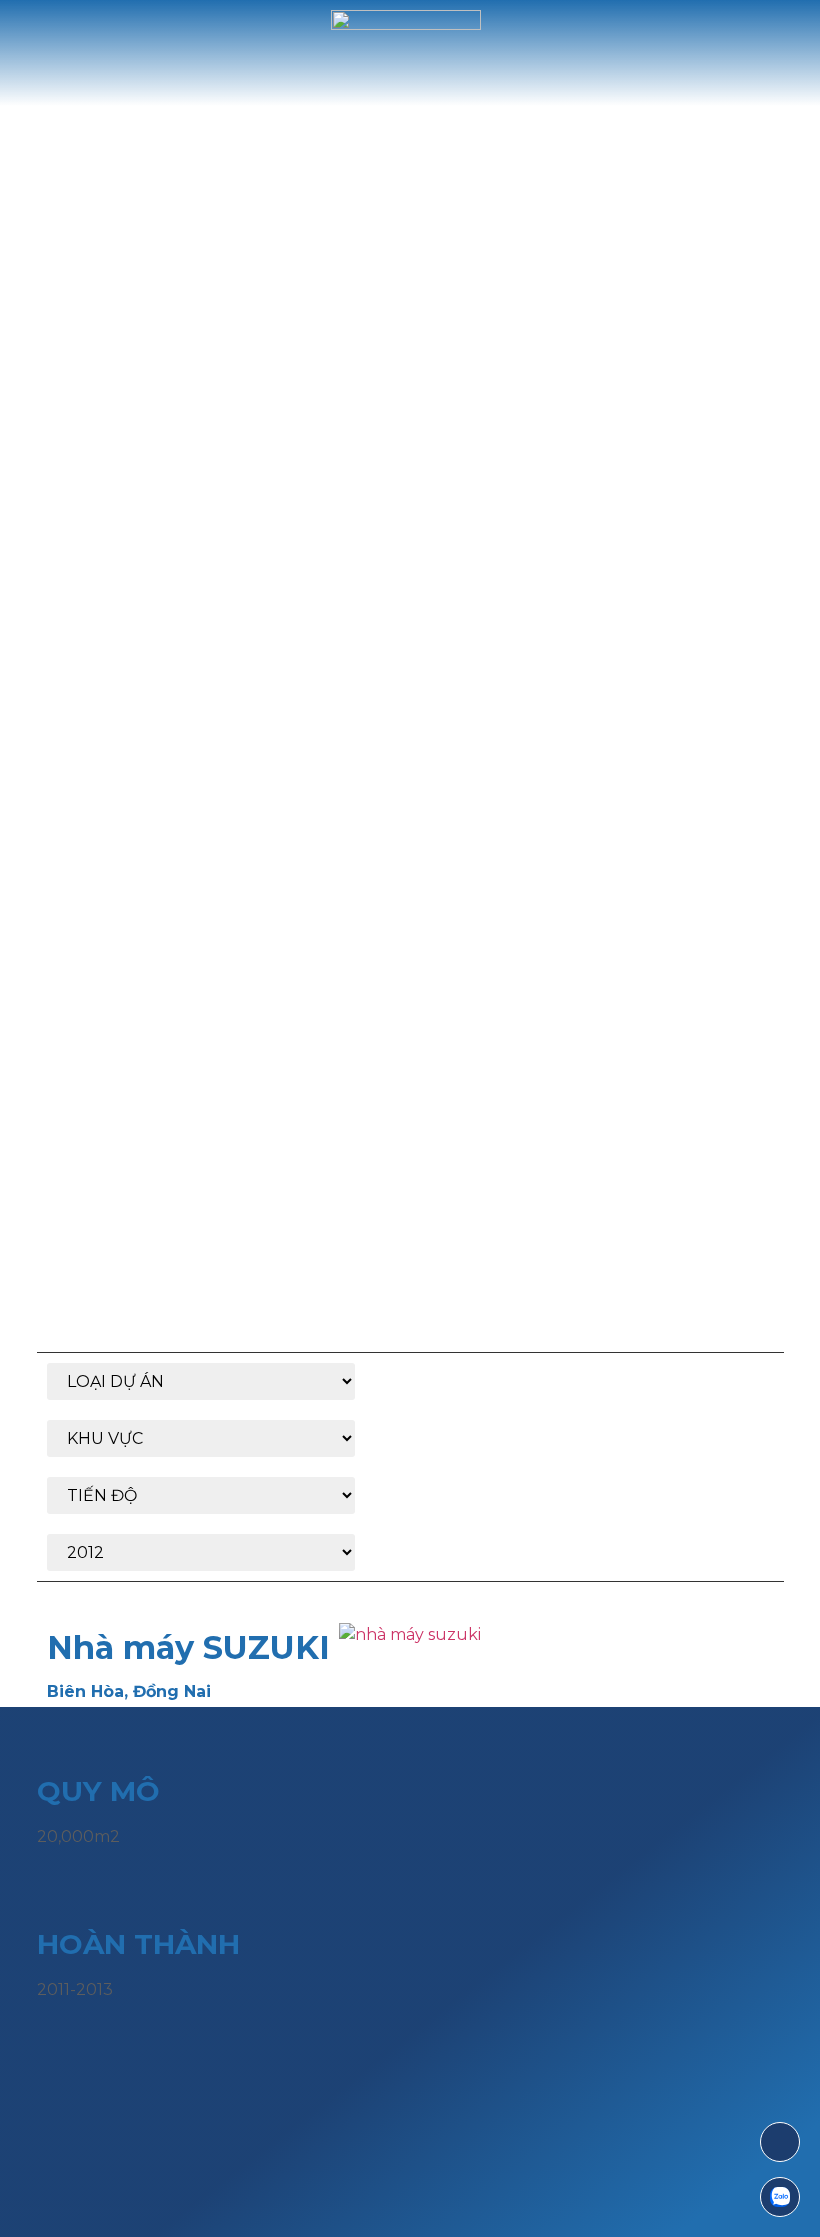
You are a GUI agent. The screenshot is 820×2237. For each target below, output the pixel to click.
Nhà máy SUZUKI (188, 1647)
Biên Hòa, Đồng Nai (129, 1691)
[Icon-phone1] (780, 2142)
